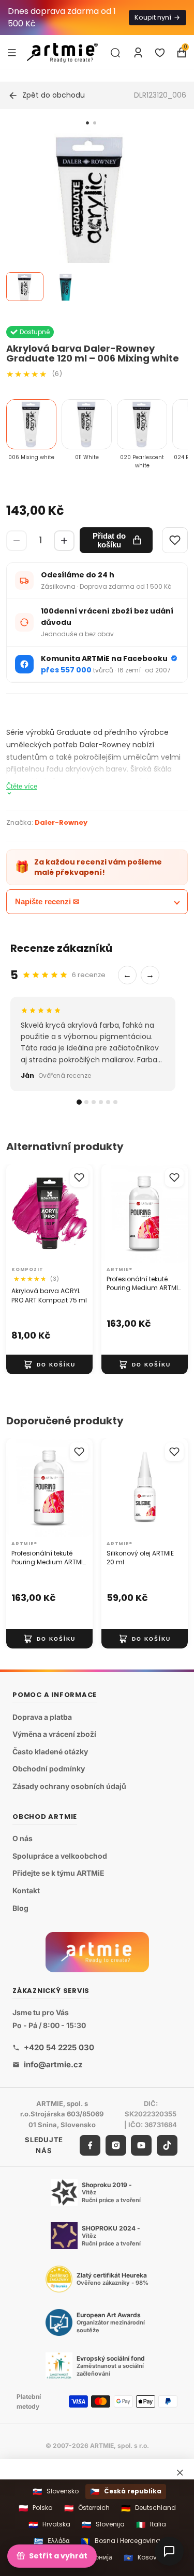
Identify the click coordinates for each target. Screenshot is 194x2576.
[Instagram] (116, 2145)
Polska (36, 2508)
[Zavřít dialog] (180, 2473)
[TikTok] (167, 2145)
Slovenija (103, 2525)
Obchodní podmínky (49, 1769)
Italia (151, 2525)
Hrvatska (49, 2525)
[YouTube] (141, 2145)
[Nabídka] (12, 52)
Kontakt (26, 1890)
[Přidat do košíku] (49, 1364)
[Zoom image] (91, 220)
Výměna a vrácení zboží (54, 1734)
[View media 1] (25, 287)
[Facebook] (90, 2145)
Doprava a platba (42, 1716)
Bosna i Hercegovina (121, 2541)
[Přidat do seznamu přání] (79, 1177)
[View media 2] (65, 287)
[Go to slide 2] (95, 123)
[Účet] (138, 53)
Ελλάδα (51, 2541)
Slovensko (56, 2492)
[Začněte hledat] (115, 53)
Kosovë (142, 2558)
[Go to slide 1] (87, 123)
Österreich (87, 2508)
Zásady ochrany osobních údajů (69, 1786)
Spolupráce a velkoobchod (60, 1856)
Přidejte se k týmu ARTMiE (58, 1873)
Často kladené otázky (50, 1752)
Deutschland (148, 2508)
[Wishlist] (175, 540)
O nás (23, 1838)
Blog (20, 1907)
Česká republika (126, 2492)
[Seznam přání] (160, 53)
